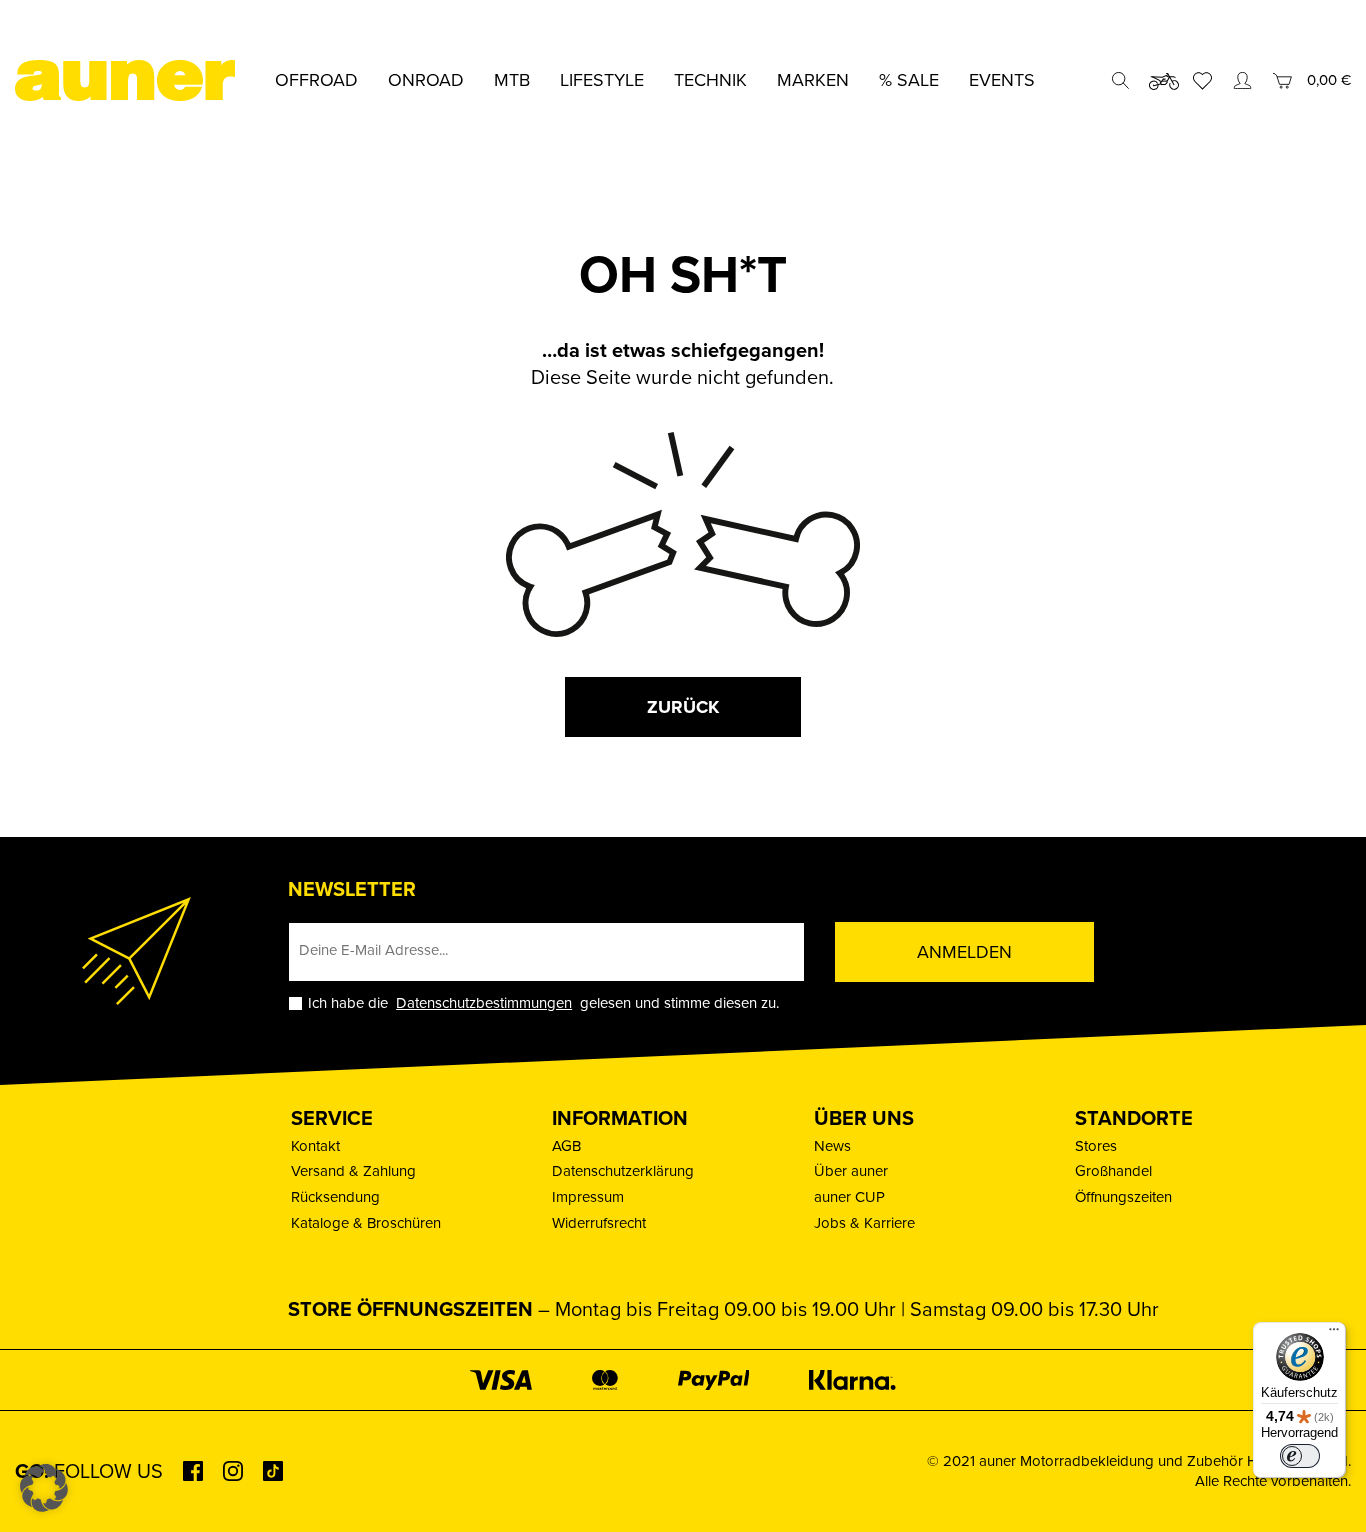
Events (1002, 80)
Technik (710, 80)
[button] (44, 1488)
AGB (566, 1146)
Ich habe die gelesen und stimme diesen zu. (543, 1003)
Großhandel (1113, 1171)
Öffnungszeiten (1123, 1197)
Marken (813, 80)
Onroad (426, 80)
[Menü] (1334, 1334)
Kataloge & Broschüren (366, 1223)
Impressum (588, 1197)
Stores (1096, 1146)
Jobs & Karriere (864, 1223)
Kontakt (315, 1146)
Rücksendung (335, 1197)
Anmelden (964, 952)
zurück (683, 707)
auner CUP (849, 1197)
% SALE (909, 80)
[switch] (1300, 1456)
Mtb (512, 80)
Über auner (851, 1171)
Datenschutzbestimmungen (484, 1003)
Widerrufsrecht (599, 1223)
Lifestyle (602, 80)
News (832, 1146)
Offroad (316, 80)
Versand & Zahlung (353, 1171)
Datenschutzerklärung (623, 1171)
